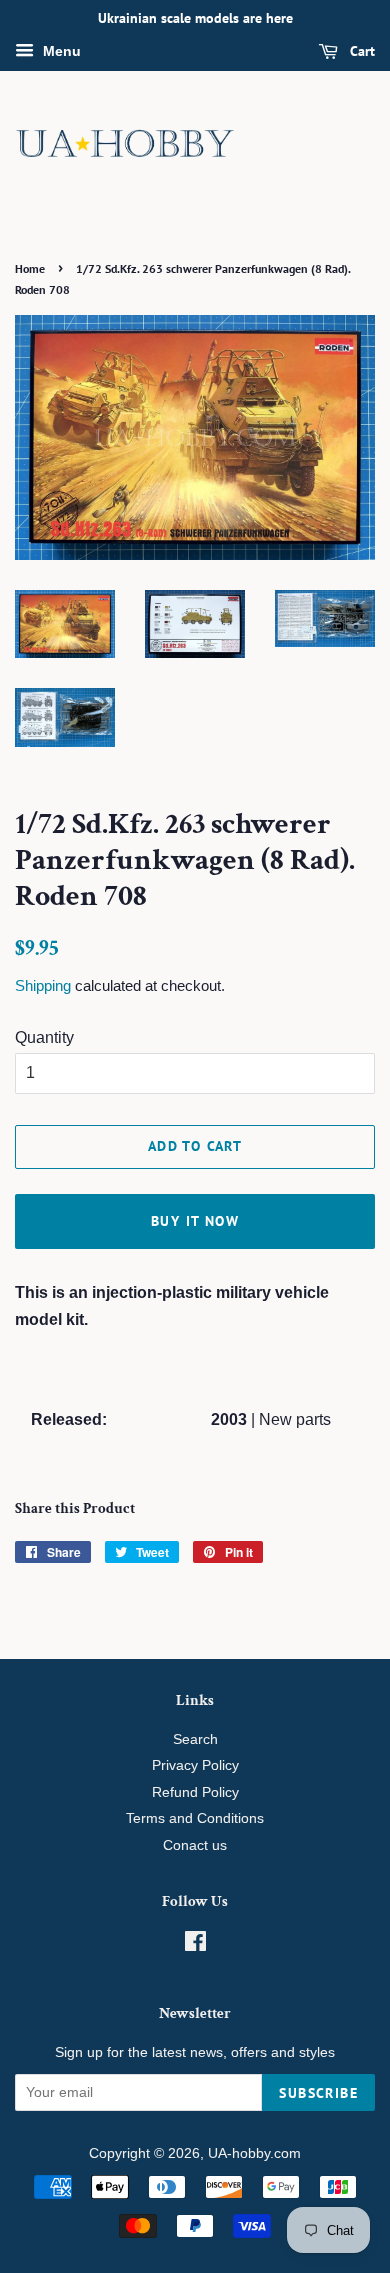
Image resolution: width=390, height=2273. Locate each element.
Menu (60, 51)
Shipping (43, 985)
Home (30, 268)
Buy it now (195, 1221)
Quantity (44, 1037)
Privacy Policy (195, 1765)
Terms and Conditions (195, 1818)
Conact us (195, 1845)
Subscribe (318, 2093)
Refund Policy (195, 1792)
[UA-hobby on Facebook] (195, 1945)
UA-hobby (239, 2153)
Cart (360, 51)
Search (195, 1739)
